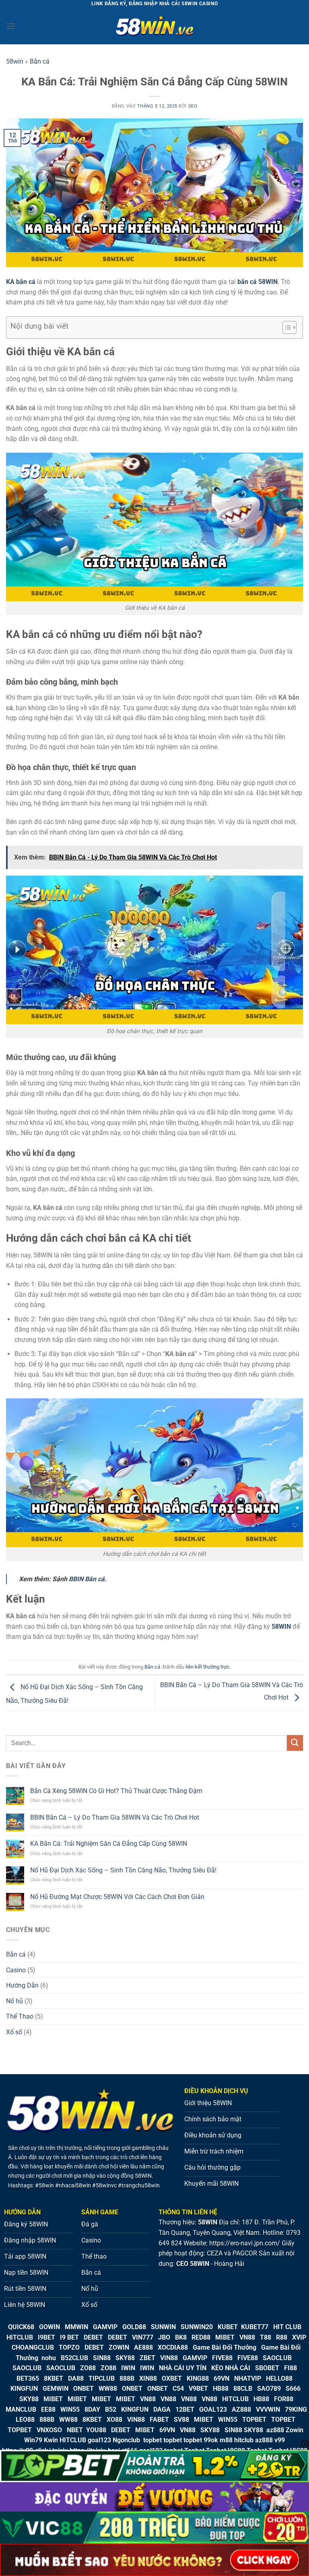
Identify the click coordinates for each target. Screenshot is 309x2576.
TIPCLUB (102, 2378)
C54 (178, 2389)
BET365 (28, 2378)
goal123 (99, 2440)
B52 (111, 2409)
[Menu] (11, 26)
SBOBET (267, 2368)
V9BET (198, 2389)
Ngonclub (126, 2440)
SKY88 (125, 2358)
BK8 (181, 2337)
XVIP (299, 2337)
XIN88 (148, 2378)
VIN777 (143, 2337)
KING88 (198, 2378)
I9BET (46, 2337)
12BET (185, 2409)
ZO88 (88, 2368)
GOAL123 (213, 2409)
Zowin (295, 2430)
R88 (282, 2337)
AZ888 (241, 2409)
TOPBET (254, 2420)
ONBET (83, 2389)
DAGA (162, 2409)
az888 (275, 2430)
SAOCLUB (277, 2358)
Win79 (33, 2440)
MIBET (225, 2337)
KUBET (228, 2327)
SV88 (181, 2420)
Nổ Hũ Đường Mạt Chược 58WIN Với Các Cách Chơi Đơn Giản (117, 1897)
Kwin (51, 2440)
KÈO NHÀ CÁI (230, 2368)
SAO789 (269, 2389)
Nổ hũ (14, 2001)
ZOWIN (119, 2347)
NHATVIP (248, 2378)
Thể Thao (20, 2016)
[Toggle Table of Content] (285, 327)
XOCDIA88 (173, 2347)
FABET (159, 2420)
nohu (49, 2358)
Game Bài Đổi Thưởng (225, 2347)
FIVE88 (222, 2358)
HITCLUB (20, 2337)
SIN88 (102, 2358)
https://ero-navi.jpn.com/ (245, 2243)
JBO (164, 2337)
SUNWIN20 (197, 2327)
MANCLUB (21, 2409)
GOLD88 (134, 2327)
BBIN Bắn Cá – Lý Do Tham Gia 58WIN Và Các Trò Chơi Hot (115, 1817)
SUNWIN (163, 2327)
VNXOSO (49, 2430)
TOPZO (69, 2347)
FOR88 (284, 2399)
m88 (226, 2440)
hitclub (244, 2440)
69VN (221, 2378)
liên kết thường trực (208, 1667)
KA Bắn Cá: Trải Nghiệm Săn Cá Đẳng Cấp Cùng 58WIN (109, 1844)
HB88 (221, 2389)
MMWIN (76, 2327)
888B (127, 2378)
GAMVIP (105, 2327)
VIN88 (169, 2358)
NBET (75, 2430)
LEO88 (25, 2420)
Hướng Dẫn (22, 1985)
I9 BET (69, 2337)
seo (193, 106)
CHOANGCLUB (33, 2347)
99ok (211, 2440)
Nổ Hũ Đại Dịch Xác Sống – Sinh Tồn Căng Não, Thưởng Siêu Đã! (123, 1870)
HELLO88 (279, 2378)
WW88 (108, 2389)
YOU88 (96, 2430)
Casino (16, 1970)
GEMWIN (56, 2389)
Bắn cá (40, 61)
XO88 (114, 2420)
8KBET (54, 2378)
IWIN (128, 2368)
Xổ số (14, 2032)
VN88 (247, 2337)
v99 (280, 2440)
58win (15, 61)
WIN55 (70, 2409)
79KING (296, 2409)
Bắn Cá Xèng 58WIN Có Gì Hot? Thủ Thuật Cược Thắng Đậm (116, 1791)
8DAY (92, 2409)
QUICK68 (21, 2327)
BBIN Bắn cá (87, 1579)
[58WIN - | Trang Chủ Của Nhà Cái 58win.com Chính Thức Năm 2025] (154, 26)
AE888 (143, 2347)
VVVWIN (268, 2409)
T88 (266, 2337)
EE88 (48, 2409)
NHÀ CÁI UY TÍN (183, 2368)
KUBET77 (255, 2327)
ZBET (147, 2358)
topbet (152, 2440)
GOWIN (49, 2327)
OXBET (172, 2378)
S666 (293, 2389)
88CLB (243, 2389)
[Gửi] (295, 1743)
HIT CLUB (287, 2327)
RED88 (201, 2337)
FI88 (290, 2368)
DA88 (76, 2378)
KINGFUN (24, 2389)
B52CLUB (74, 2358)
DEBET (93, 2337)
